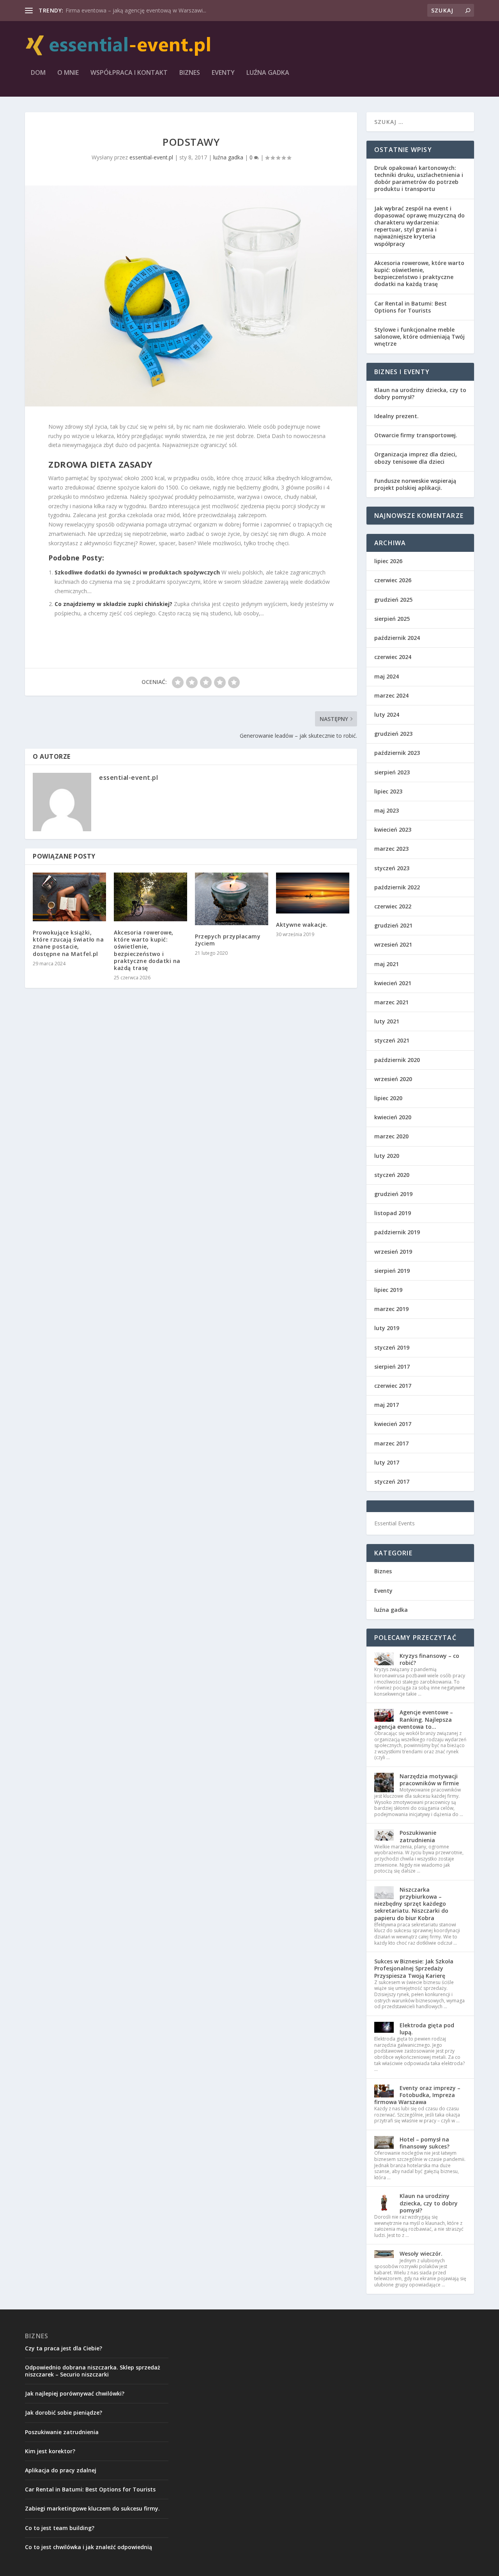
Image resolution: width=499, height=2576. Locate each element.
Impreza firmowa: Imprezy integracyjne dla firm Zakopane (139, 10)
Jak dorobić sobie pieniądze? (64, 2413)
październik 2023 (397, 753)
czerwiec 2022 (393, 906)
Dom (38, 73)
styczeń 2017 (392, 1481)
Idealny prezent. (396, 416)
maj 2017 (387, 1405)
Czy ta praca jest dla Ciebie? (64, 2348)
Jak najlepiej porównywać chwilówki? (75, 2393)
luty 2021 (387, 1021)
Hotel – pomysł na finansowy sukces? (425, 2143)
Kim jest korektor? (50, 2451)
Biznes (190, 73)
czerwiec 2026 (393, 580)
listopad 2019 (393, 1213)
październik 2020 (397, 1060)
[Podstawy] (191, 296)
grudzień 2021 (393, 925)
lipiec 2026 (388, 561)
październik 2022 (397, 887)
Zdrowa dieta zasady (101, 464)
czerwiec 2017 (393, 1386)
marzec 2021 (391, 1002)
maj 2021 (387, 964)
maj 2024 (387, 676)
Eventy (223, 73)
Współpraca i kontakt (129, 73)
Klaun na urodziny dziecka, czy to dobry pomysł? (420, 393)
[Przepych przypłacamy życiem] (232, 899)
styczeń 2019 (392, 1347)
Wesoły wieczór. (421, 2254)
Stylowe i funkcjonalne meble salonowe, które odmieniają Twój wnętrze (419, 337)
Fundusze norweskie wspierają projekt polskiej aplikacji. (415, 484)
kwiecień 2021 (393, 983)
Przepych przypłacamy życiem (228, 940)
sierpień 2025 (392, 619)
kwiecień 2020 (393, 1117)
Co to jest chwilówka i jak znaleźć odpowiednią (88, 2547)
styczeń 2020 (392, 1175)
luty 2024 (387, 715)
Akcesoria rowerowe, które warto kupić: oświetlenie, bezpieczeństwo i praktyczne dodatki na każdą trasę (147, 950)
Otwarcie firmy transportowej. (416, 435)
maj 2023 (387, 810)
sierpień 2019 (392, 1271)
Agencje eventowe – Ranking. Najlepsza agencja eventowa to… (414, 1719)
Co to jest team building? (60, 2528)
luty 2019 (387, 1328)
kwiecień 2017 (393, 1424)
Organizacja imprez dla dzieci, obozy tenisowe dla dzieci (416, 458)
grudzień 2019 (393, 1194)
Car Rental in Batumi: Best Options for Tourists (411, 307)
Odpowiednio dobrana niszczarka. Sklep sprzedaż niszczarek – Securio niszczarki (93, 2371)
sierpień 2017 (392, 1367)
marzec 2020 (391, 1136)
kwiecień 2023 (393, 830)
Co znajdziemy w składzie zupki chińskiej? (113, 604)
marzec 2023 (391, 849)
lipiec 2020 (388, 1098)
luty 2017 (387, 1462)
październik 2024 (397, 638)
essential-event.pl (151, 157)
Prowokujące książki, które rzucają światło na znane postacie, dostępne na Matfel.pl (68, 943)
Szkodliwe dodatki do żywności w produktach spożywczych (137, 572)
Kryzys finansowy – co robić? (429, 1659)
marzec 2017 (391, 1443)
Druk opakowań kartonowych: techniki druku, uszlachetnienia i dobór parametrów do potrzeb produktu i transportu (419, 178)
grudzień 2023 (393, 734)
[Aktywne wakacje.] (313, 893)
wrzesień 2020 (393, 1079)
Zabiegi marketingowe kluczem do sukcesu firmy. (92, 2508)
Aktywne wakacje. (302, 925)
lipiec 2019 (388, 1290)
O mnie (68, 73)
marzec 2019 (391, 1309)
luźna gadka (268, 73)
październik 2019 (397, 1232)
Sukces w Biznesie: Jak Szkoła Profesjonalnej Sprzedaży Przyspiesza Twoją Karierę (414, 1968)
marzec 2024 (391, 695)
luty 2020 (387, 1156)
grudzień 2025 (393, 600)
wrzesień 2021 (393, 944)
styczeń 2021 (392, 1040)
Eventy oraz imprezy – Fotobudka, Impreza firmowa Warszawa (417, 2095)
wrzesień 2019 (393, 1252)
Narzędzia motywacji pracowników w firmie (429, 1780)
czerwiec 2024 (393, 657)
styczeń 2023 (392, 868)
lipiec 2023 (388, 791)
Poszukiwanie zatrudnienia (418, 1836)
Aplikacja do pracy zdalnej (61, 2470)
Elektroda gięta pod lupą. (427, 2029)
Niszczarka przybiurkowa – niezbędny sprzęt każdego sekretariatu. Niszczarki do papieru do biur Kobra (411, 1904)
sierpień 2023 (392, 772)
